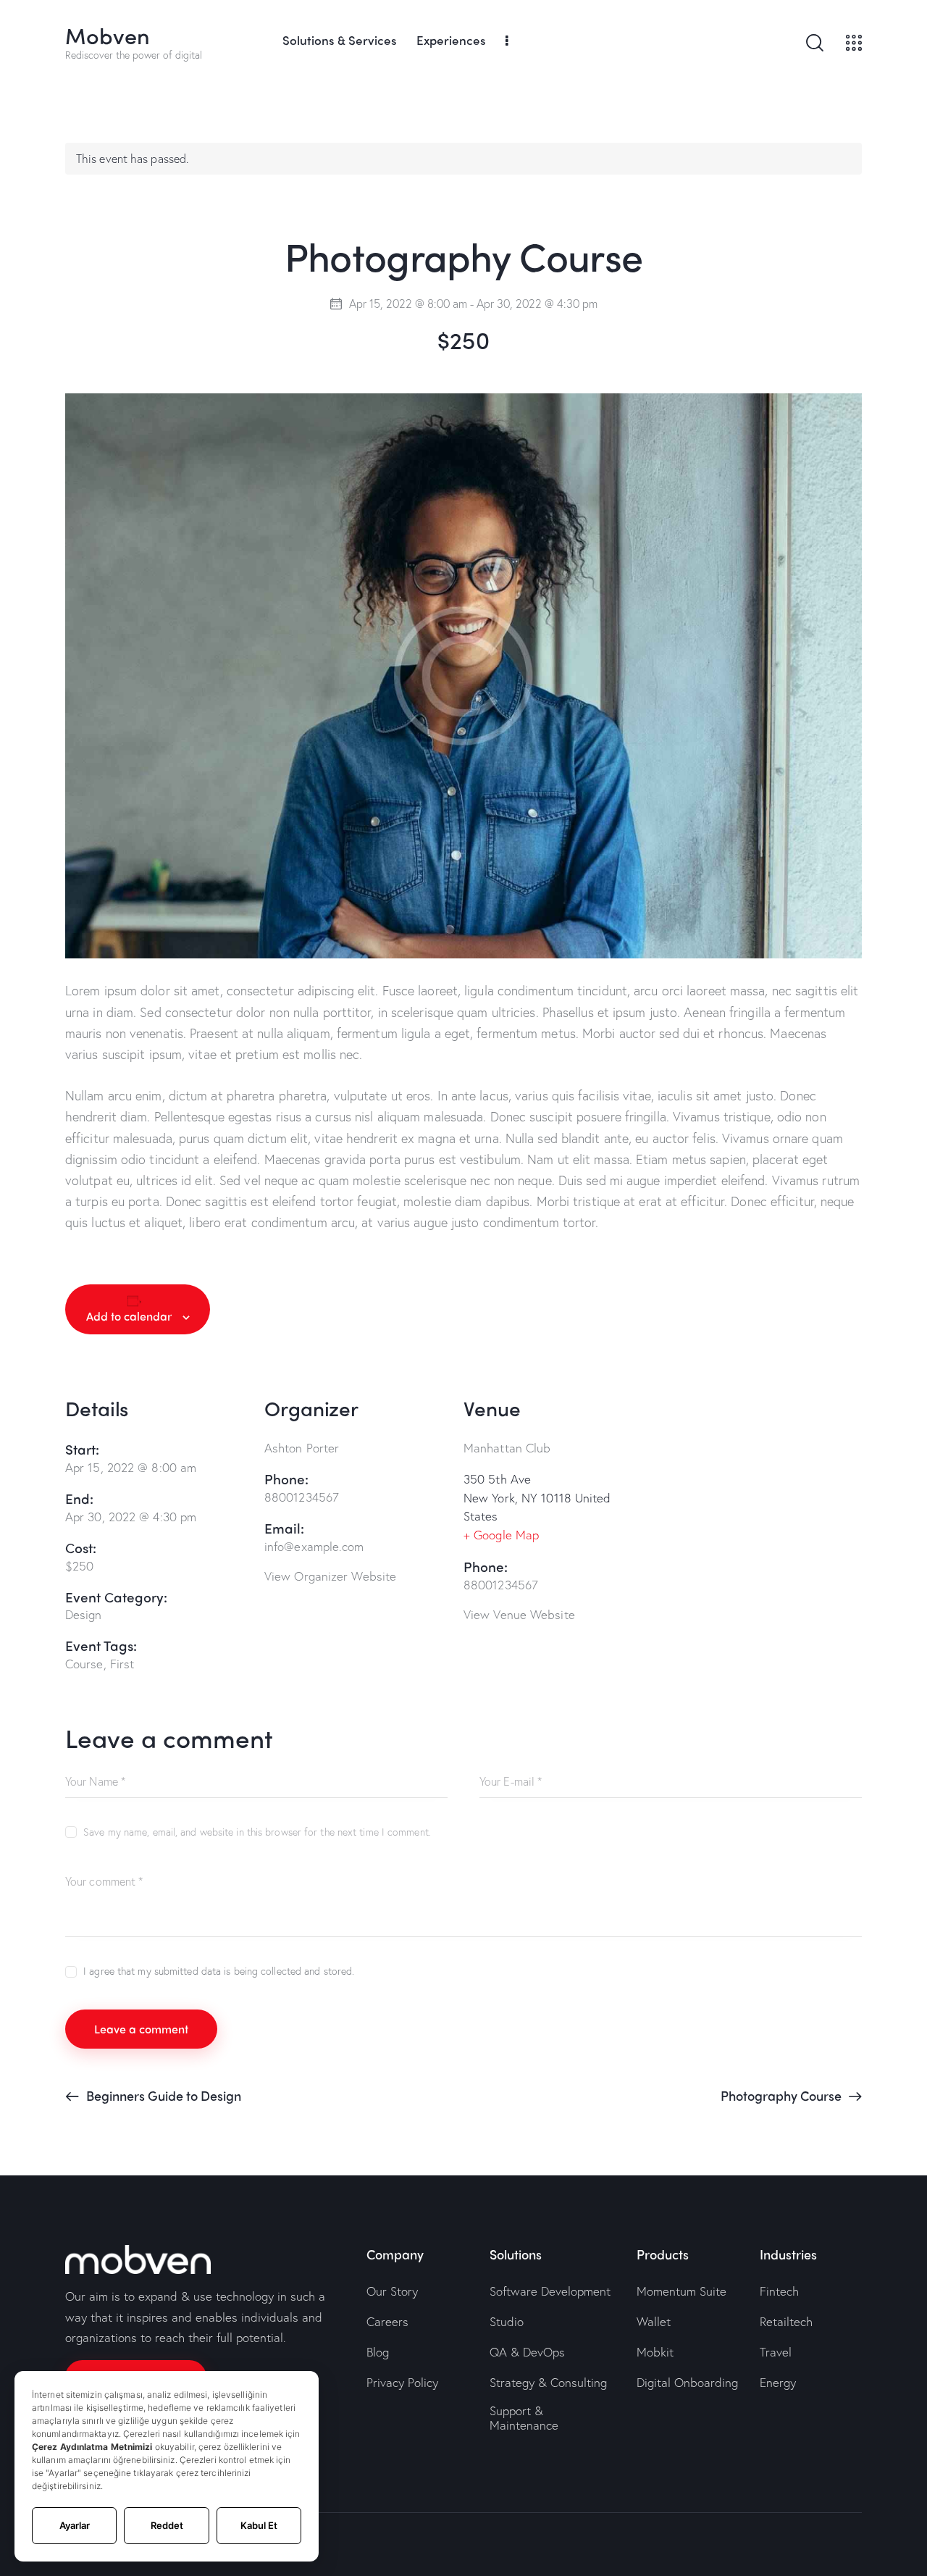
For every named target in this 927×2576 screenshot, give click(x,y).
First (122, 1664)
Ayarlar (75, 2525)
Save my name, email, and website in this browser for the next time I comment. (257, 1832)
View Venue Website (519, 1614)
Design (84, 1614)
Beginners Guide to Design (162, 2095)
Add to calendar (129, 1316)
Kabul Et (259, 2525)
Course (84, 1664)
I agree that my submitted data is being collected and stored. (219, 1971)
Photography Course (783, 2095)
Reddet (167, 2525)
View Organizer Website (330, 1576)
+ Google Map (501, 1535)
